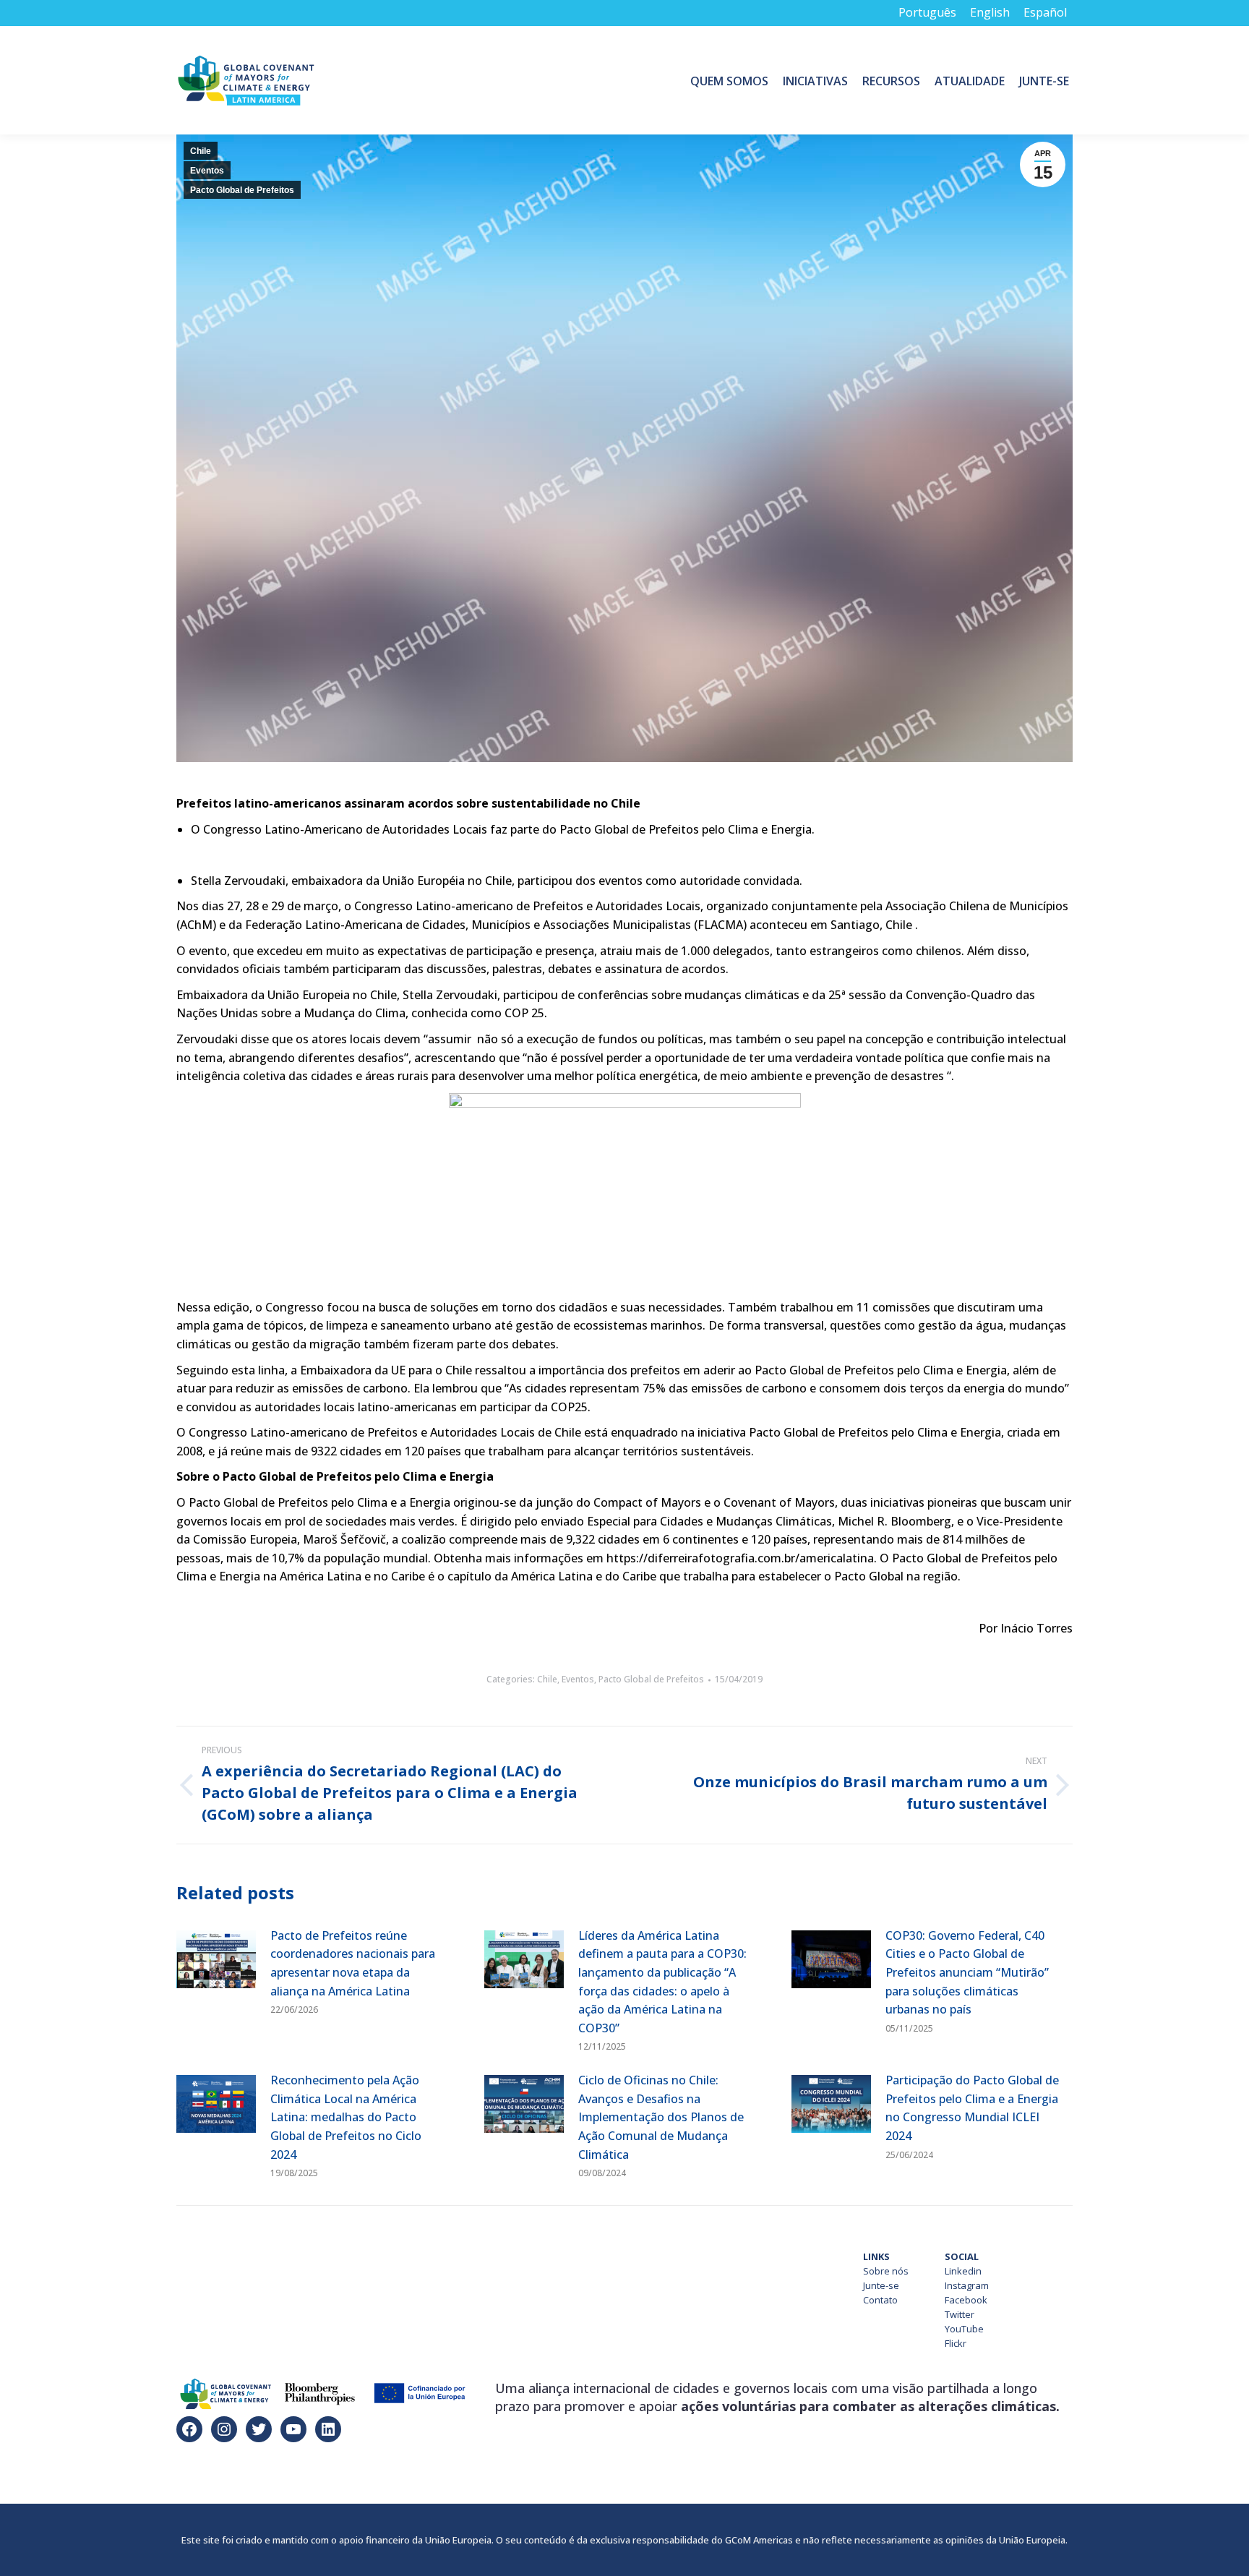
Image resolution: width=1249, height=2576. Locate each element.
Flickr (956, 2343)
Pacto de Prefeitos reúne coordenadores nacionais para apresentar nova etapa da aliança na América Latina (353, 1963)
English (990, 12)
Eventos (207, 171)
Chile (201, 151)
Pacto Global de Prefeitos (242, 190)
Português (927, 12)
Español (1045, 12)
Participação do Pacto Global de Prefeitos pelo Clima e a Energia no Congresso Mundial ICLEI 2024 (972, 2108)
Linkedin (963, 2271)
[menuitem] (729, 80)
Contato (880, 2300)
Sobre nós (886, 2271)
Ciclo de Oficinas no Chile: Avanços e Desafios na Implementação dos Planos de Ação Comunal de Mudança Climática (661, 2117)
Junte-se (881, 2285)
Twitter (960, 2314)
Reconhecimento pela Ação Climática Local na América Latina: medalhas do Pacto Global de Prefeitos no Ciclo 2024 (346, 2117)
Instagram (967, 2285)
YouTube (964, 2329)
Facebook (966, 2300)
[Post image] (216, 1959)
